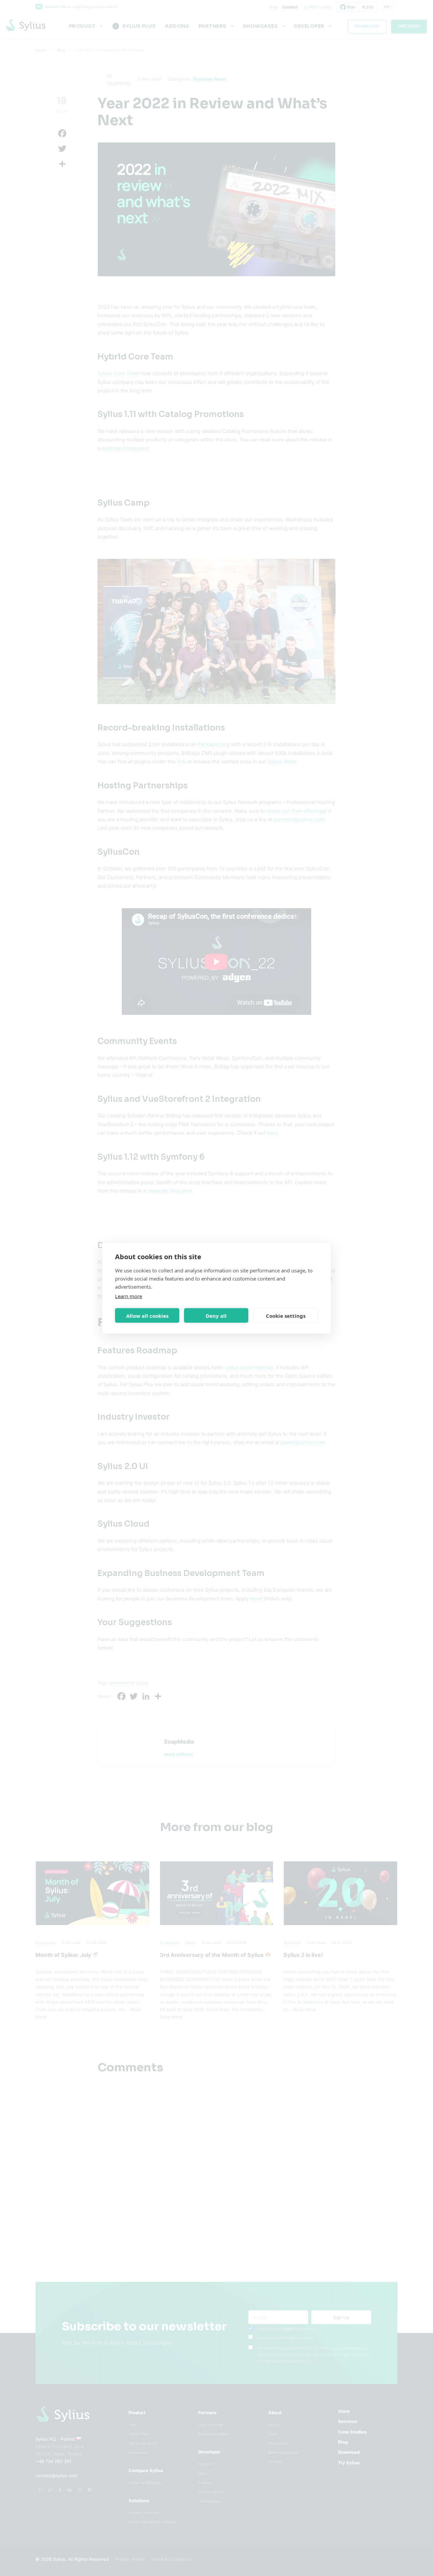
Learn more (129, 1296)
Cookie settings (286, 1315)
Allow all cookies (147, 1315)
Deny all (216, 1315)
